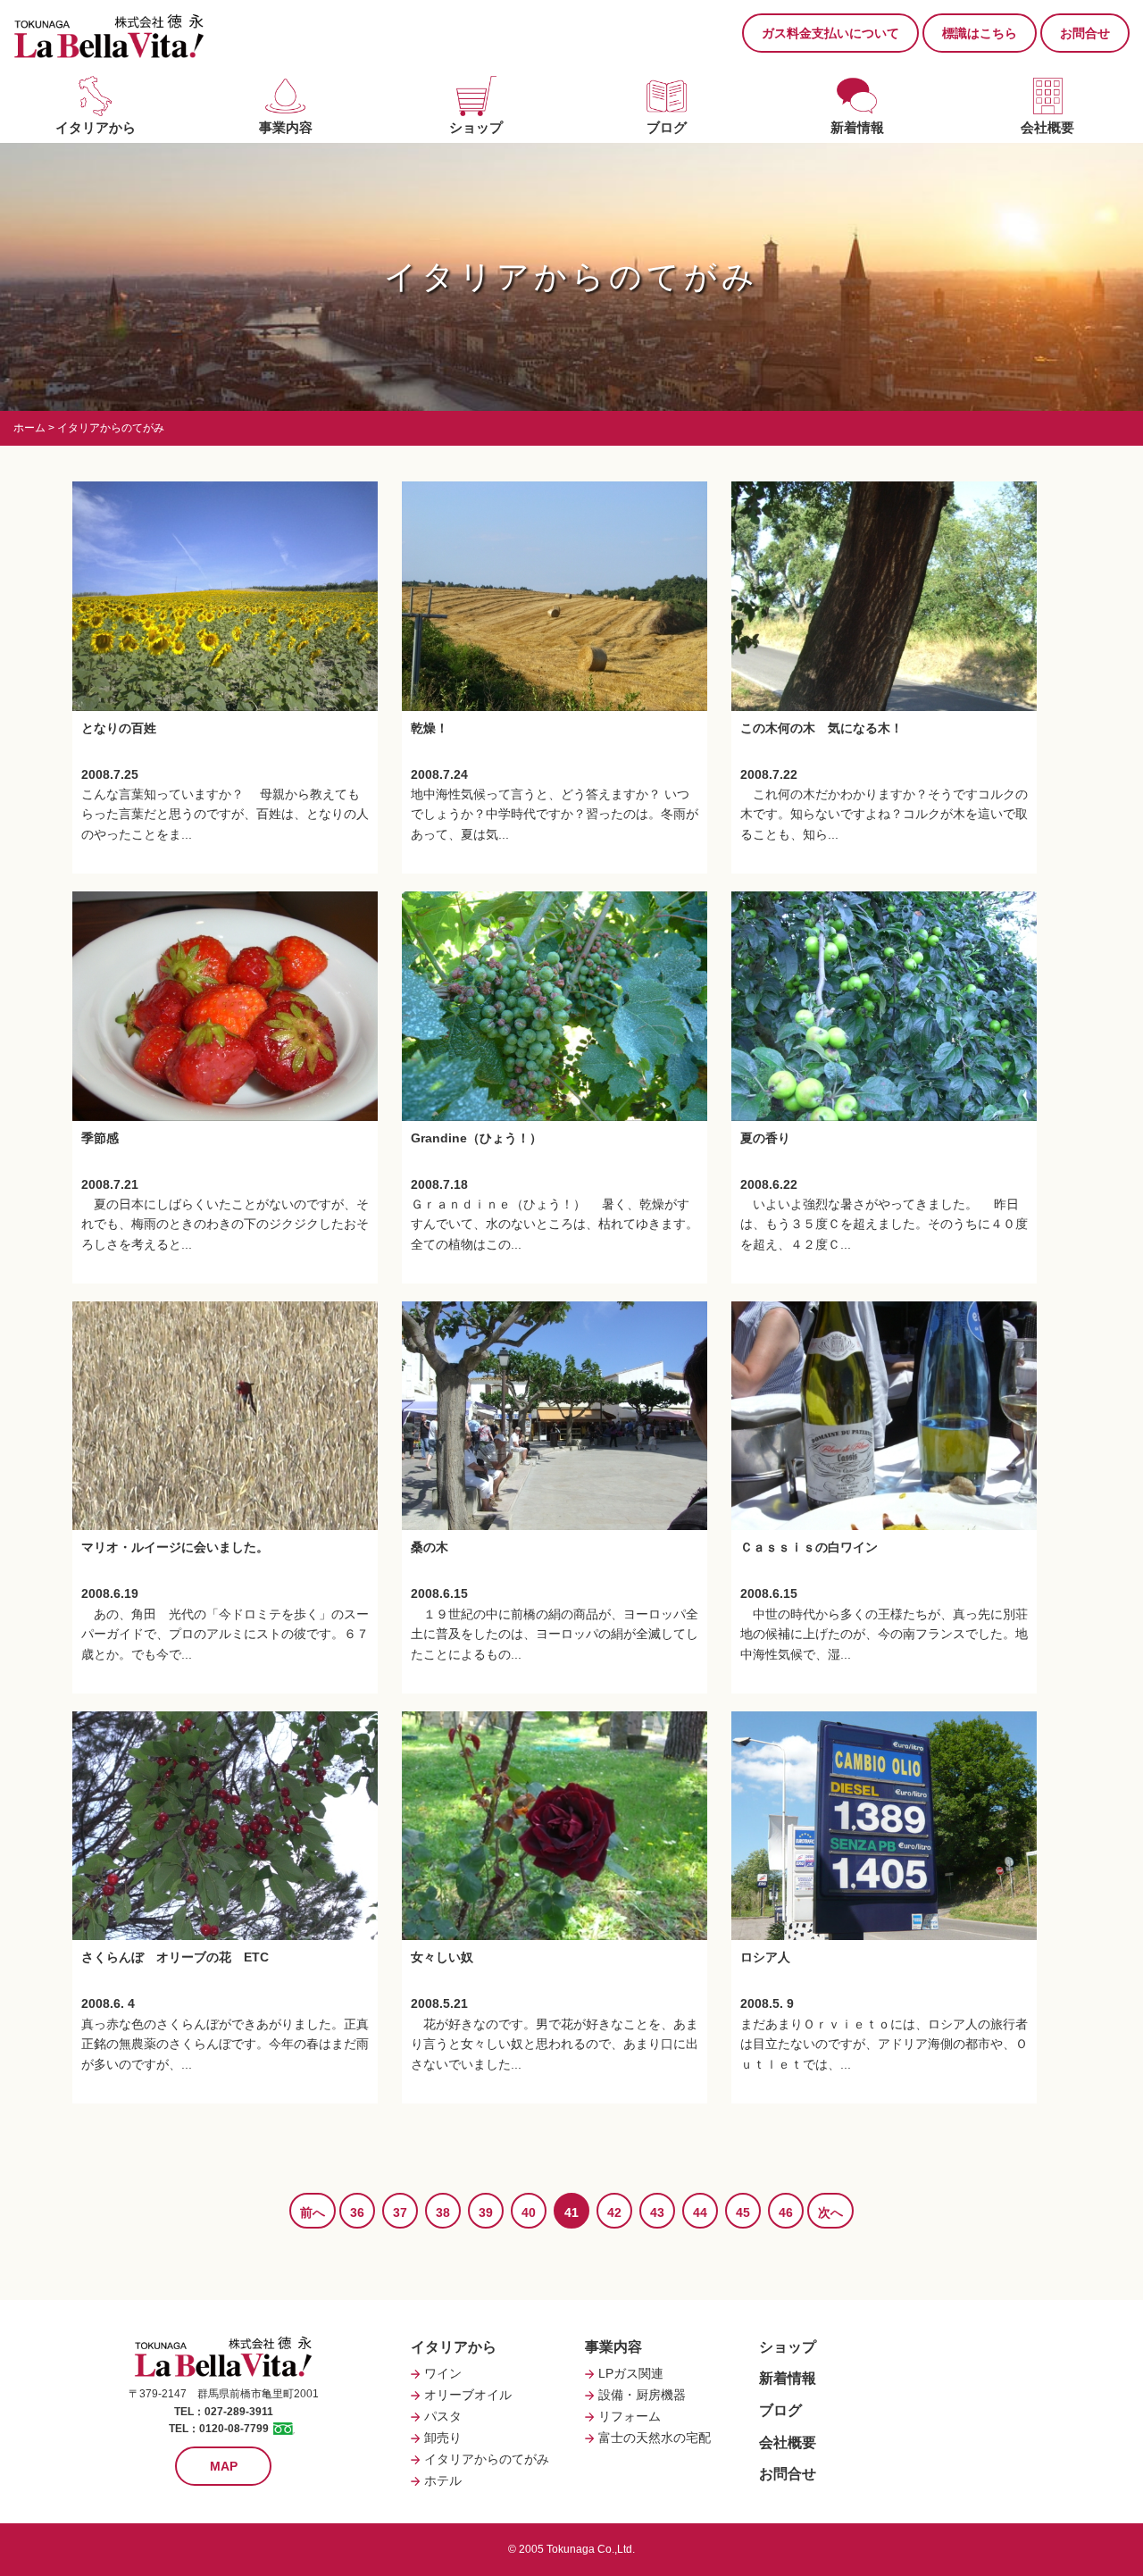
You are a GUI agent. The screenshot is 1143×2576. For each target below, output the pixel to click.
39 (486, 2212)
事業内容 (286, 127)
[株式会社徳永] (109, 36)
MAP (224, 2466)
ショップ (476, 127)
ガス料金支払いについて (830, 33)
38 (443, 2212)
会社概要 (1047, 127)
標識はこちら (980, 33)
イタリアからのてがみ (487, 2459)
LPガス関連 (631, 2373)
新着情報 (857, 127)
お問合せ (1085, 33)
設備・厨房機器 (642, 2395)
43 (657, 2212)
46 (786, 2212)
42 (614, 2212)
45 (743, 2212)
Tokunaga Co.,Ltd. (591, 2549)
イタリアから (96, 127)
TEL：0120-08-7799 (219, 2429)
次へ (830, 2212)
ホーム (29, 428)
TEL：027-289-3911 (224, 2412)
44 (700, 2212)
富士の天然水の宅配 (655, 2438)
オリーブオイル (468, 2395)
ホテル (443, 2480)
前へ (313, 2212)
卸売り (443, 2438)
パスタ (443, 2416)
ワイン (443, 2373)
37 (400, 2212)
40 (529, 2212)
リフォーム (630, 2416)
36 (357, 2212)
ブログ (667, 127)
